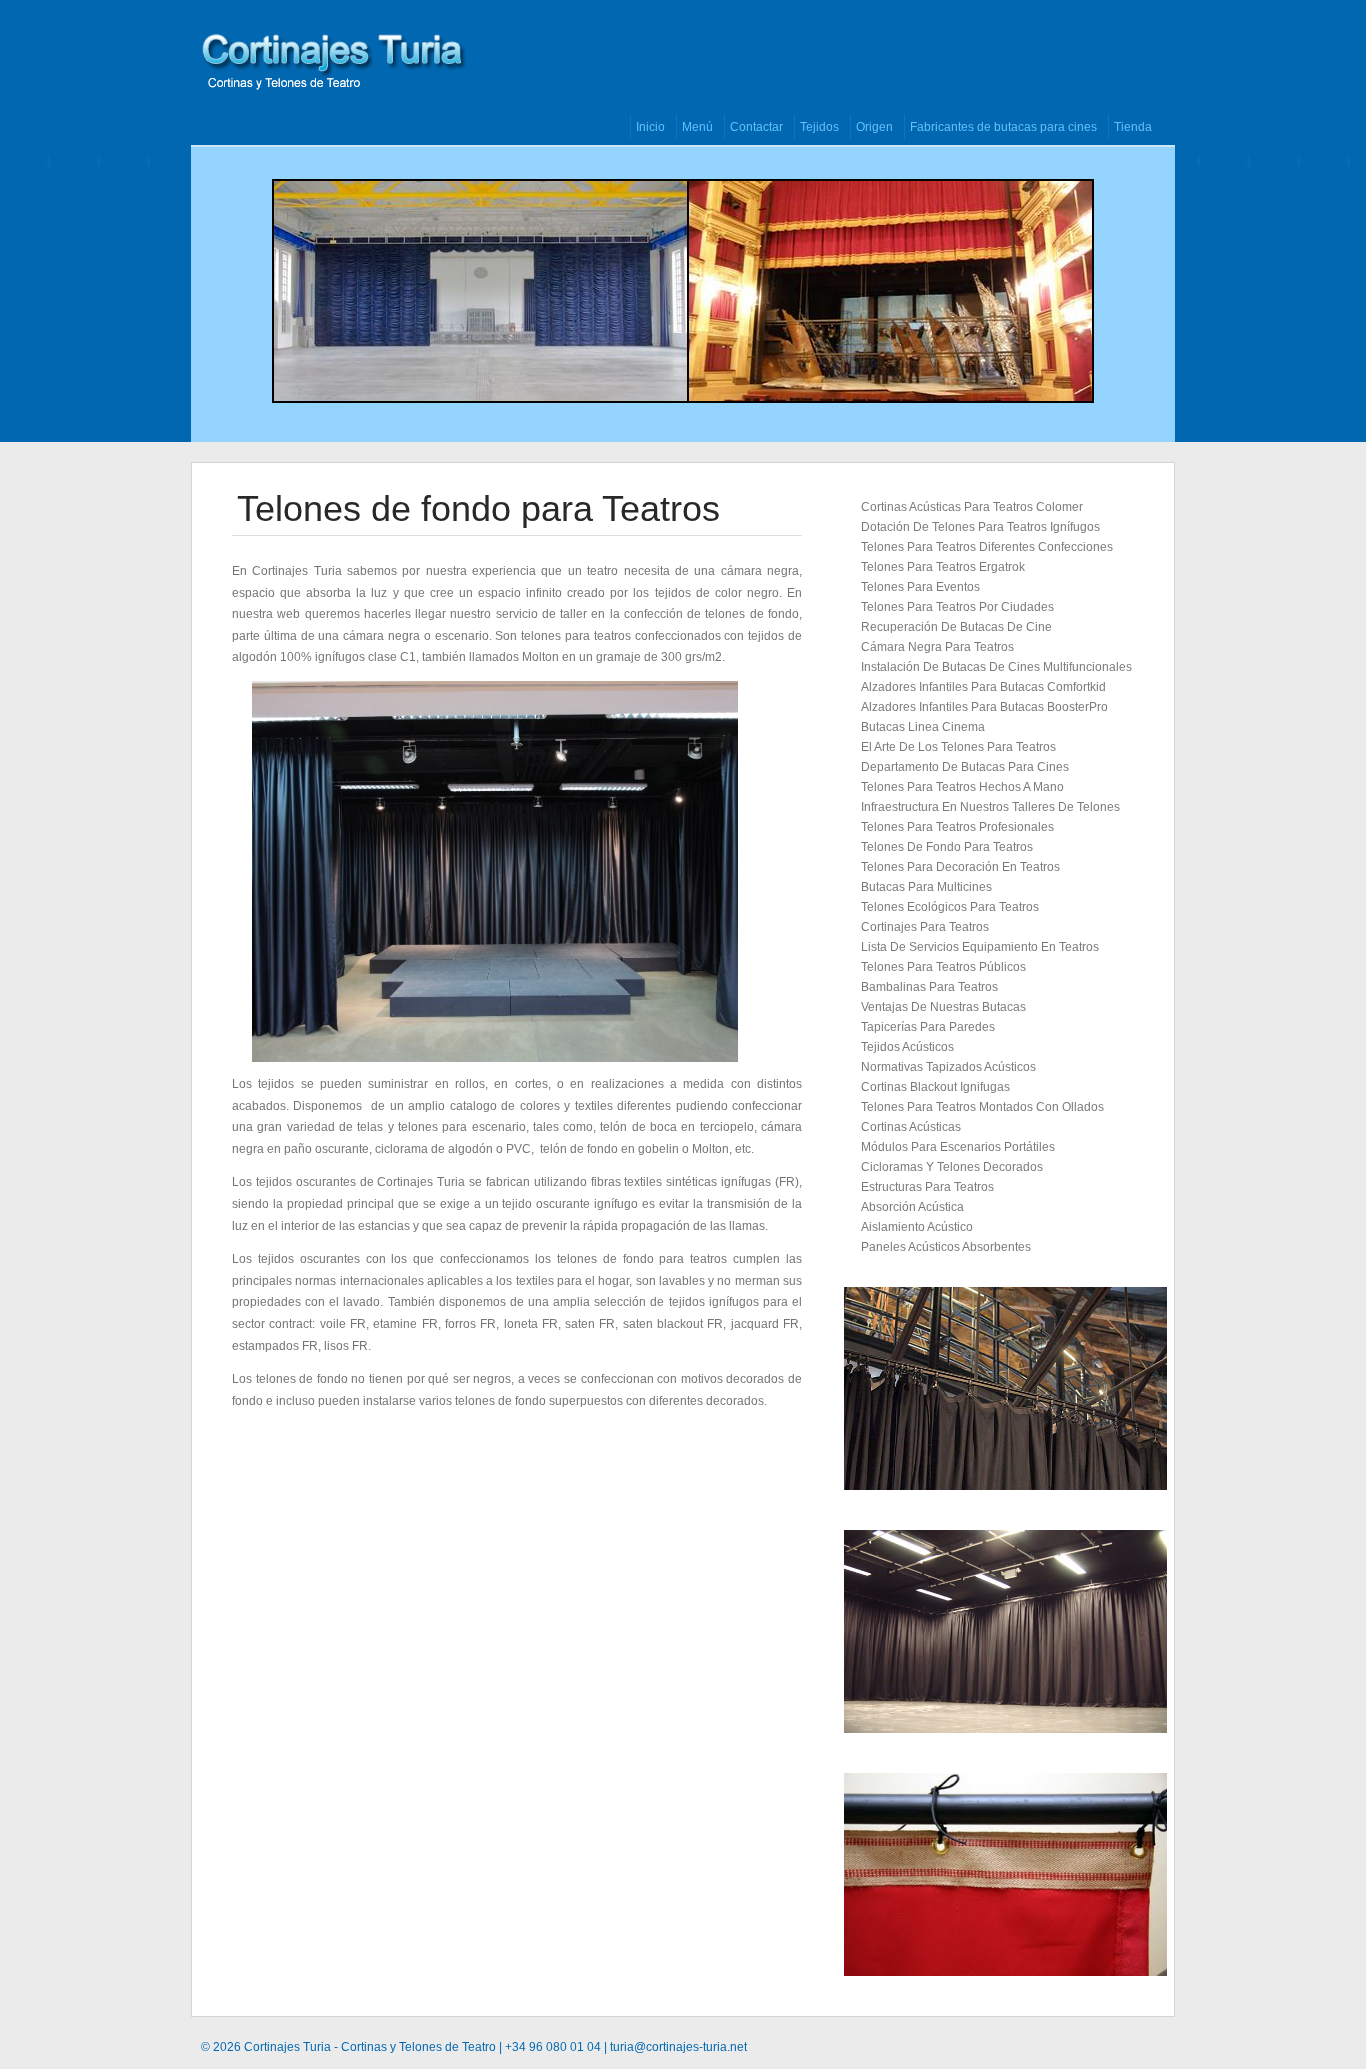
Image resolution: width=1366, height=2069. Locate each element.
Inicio (405, 90)
